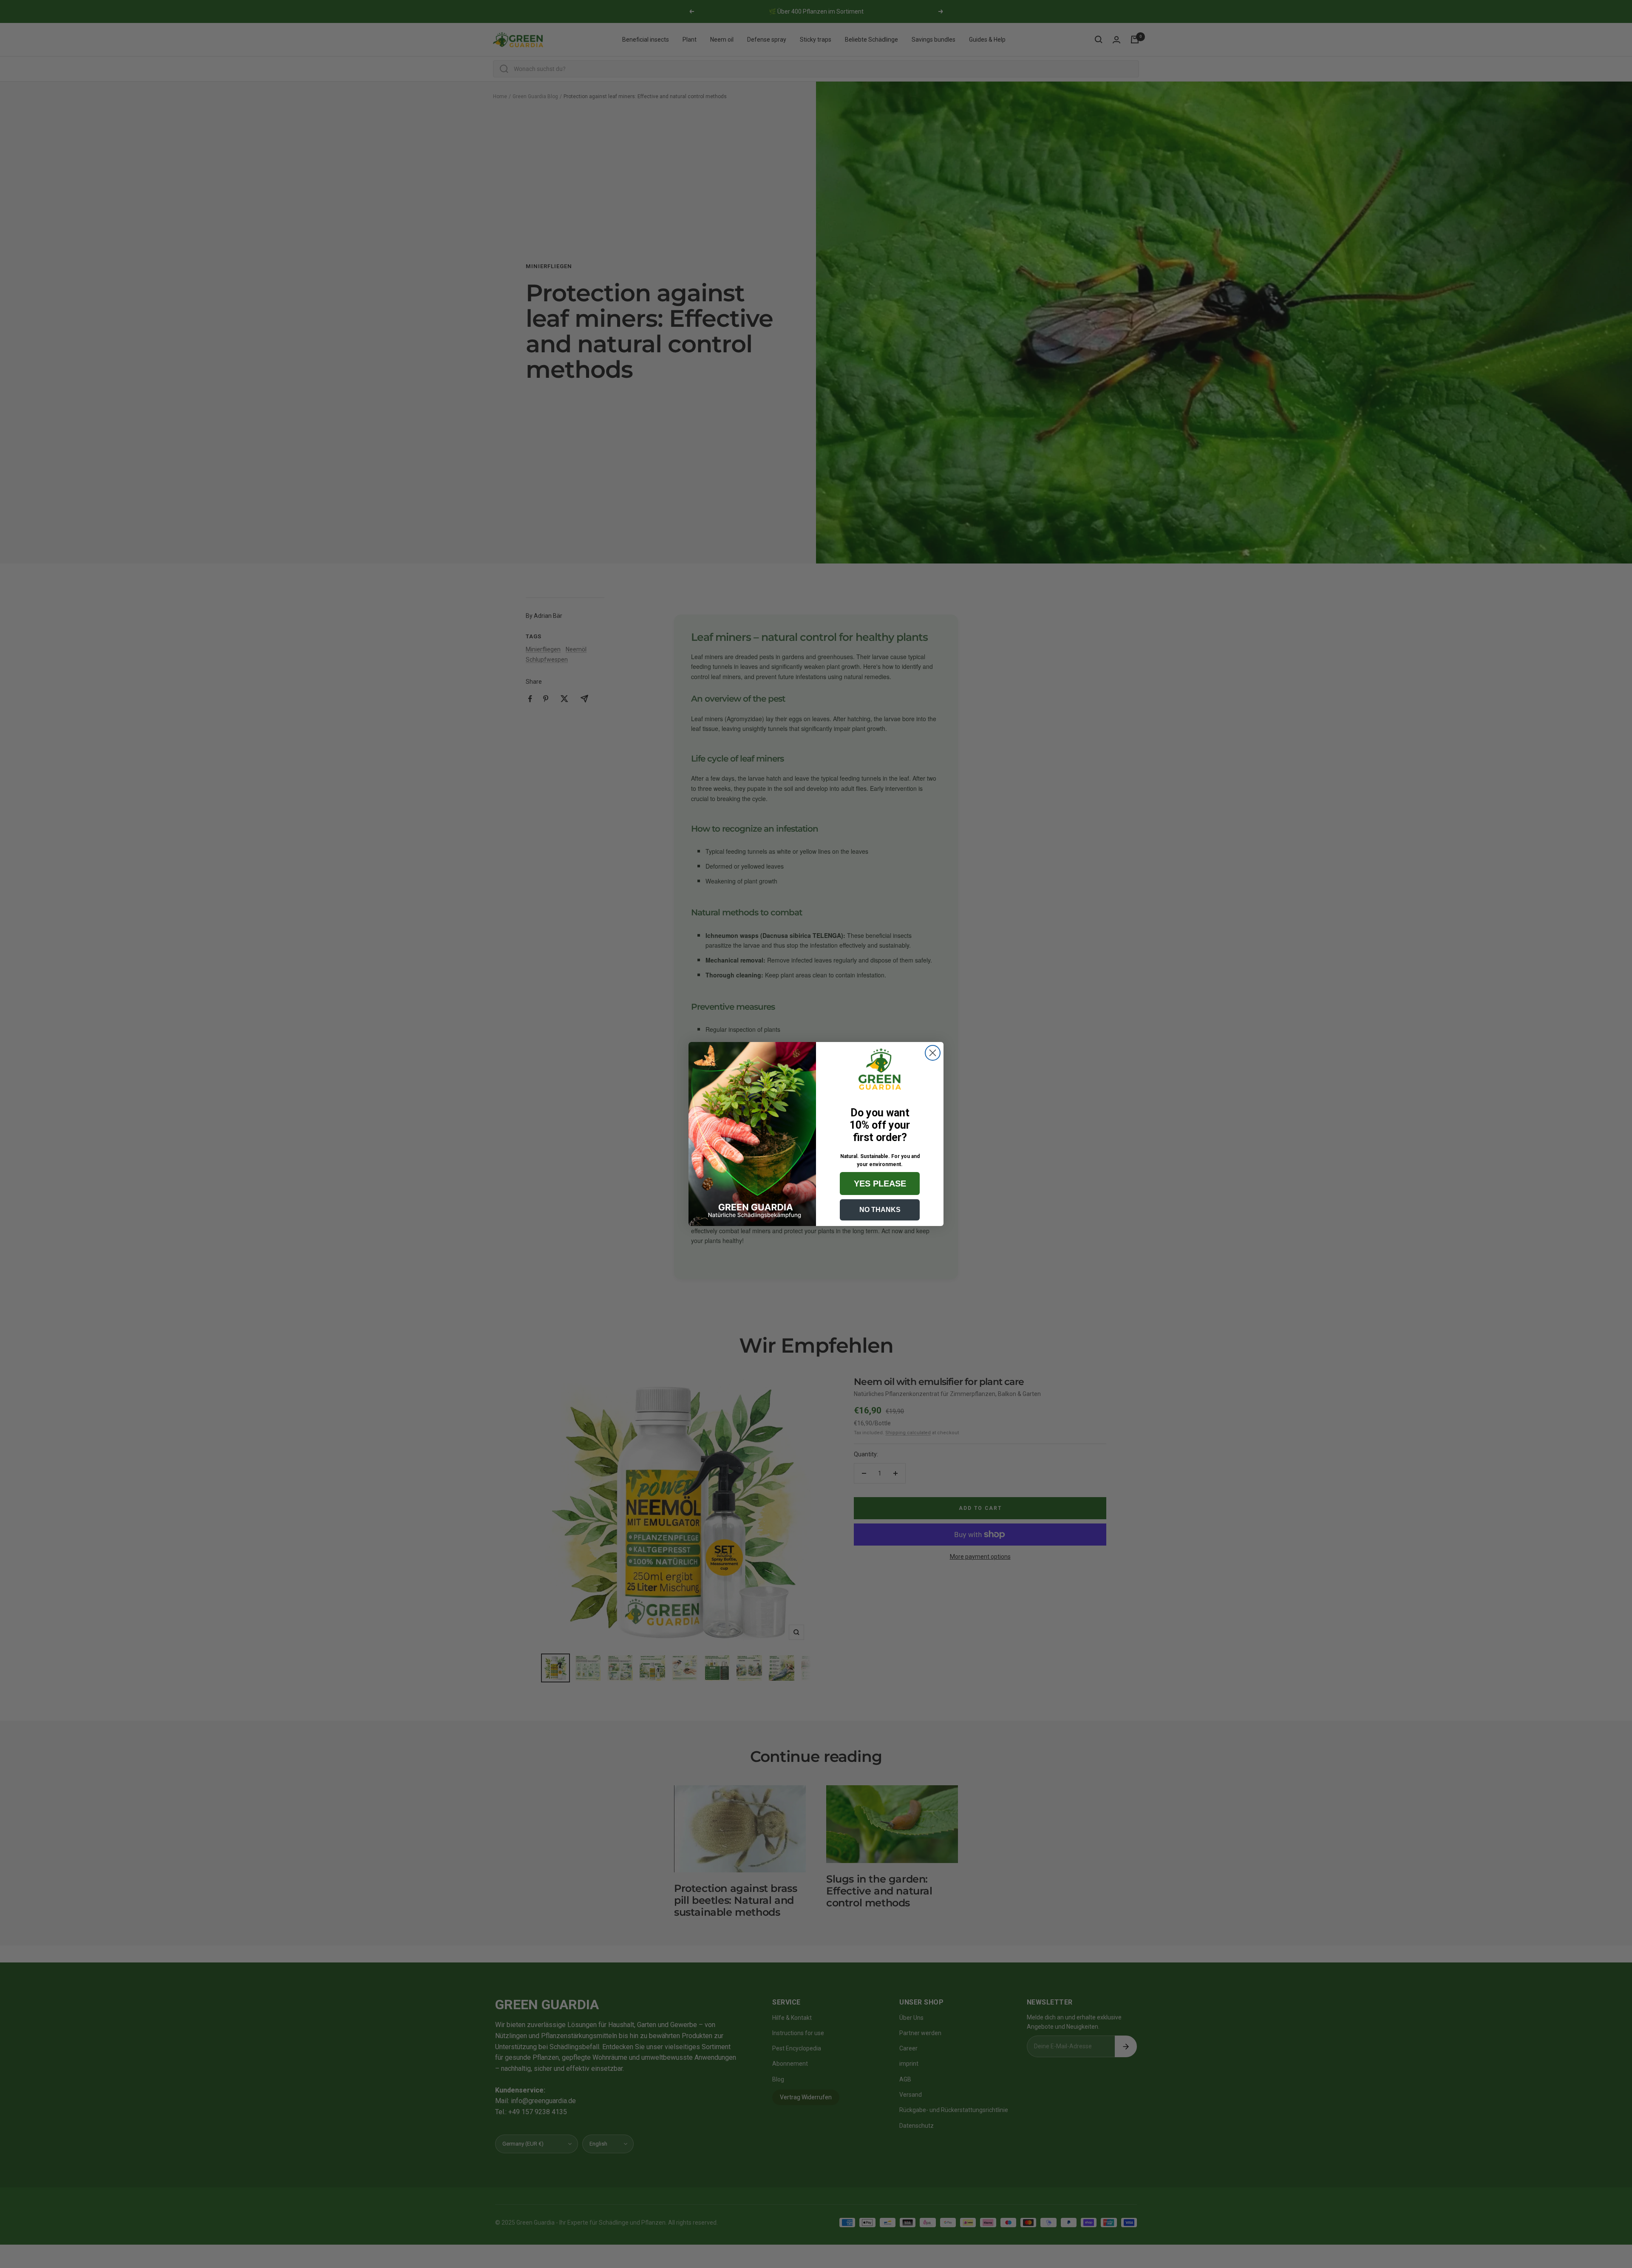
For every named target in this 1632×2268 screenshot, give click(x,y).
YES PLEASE (880, 1184)
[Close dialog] (933, 1053)
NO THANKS (880, 1210)
